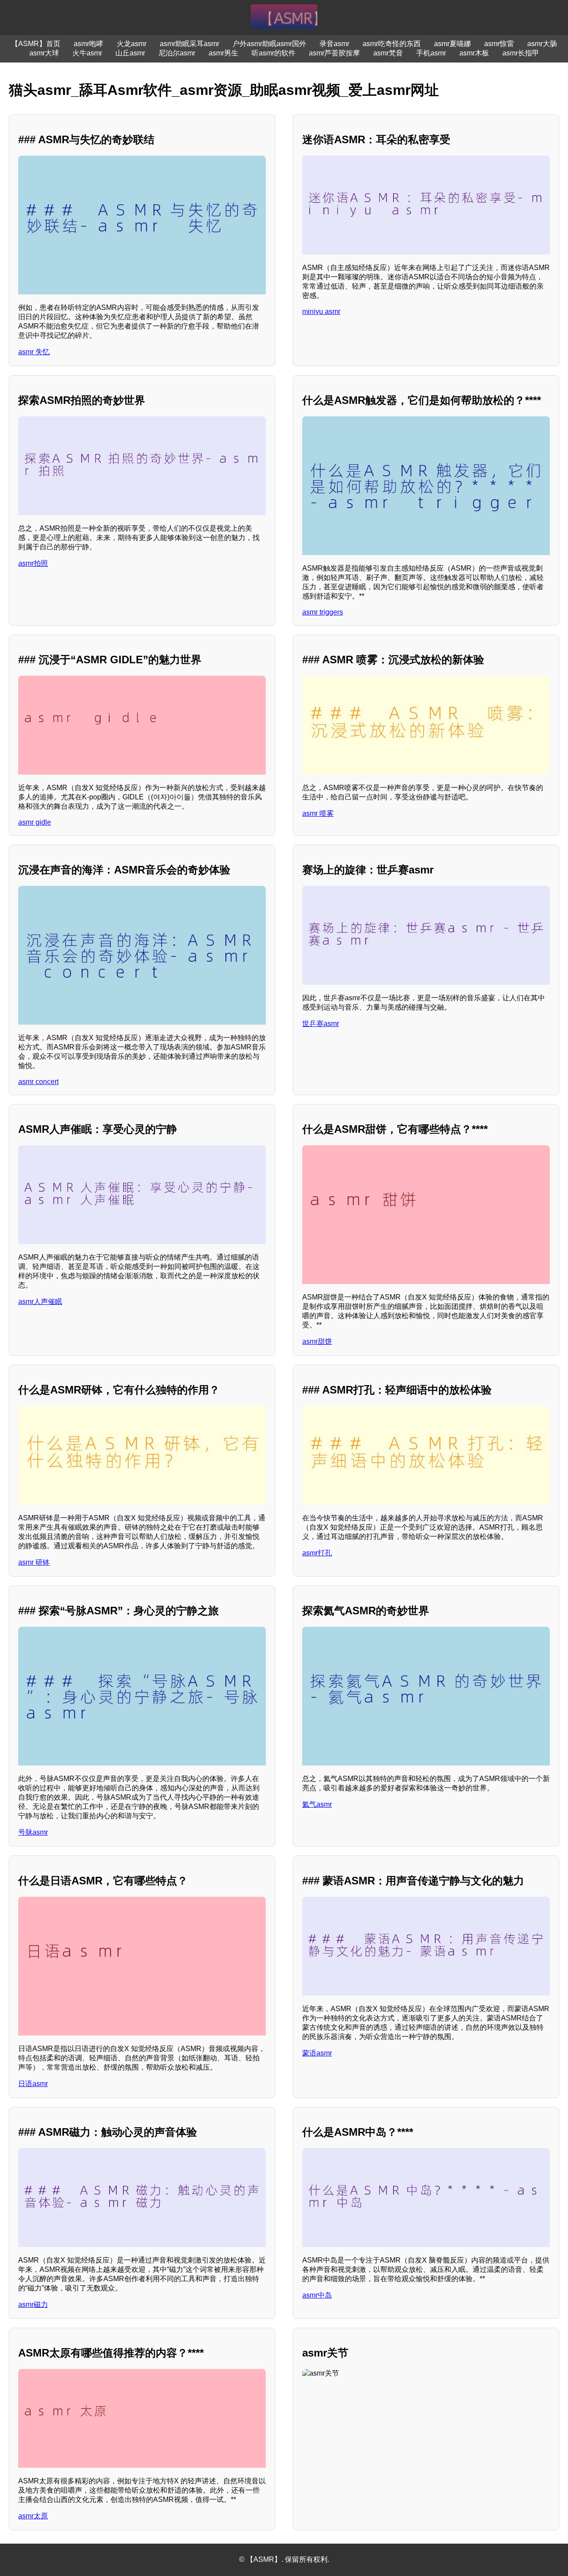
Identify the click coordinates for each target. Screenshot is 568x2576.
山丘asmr (130, 53)
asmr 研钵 (34, 1562)
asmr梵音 (388, 53)
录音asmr (334, 44)
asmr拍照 (33, 563)
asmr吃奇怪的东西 (392, 44)
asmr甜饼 (317, 1341)
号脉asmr (33, 1832)
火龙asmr (132, 44)
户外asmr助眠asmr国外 (269, 44)
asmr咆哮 (89, 44)
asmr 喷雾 (318, 813)
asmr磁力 (33, 2304)
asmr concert (38, 1082)
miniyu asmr (321, 311)
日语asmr (33, 2084)
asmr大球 (44, 53)
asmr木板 (474, 53)
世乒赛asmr (321, 1024)
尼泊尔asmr (177, 53)
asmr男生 (223, 53)
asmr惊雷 (499, 44)
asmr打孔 (317, 1553)
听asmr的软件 (274, 53)
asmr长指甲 (521, 53)
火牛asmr (87, 53)
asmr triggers (323, 612)
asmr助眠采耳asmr (189, 44)
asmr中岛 (317, 2295)
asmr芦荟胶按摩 (334, 53)
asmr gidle (35, 822)
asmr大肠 (542, 44)
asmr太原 (33, 2516)
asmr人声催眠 (40, 1302)
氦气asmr (317, 1804)
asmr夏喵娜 (452, 44)
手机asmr (431, 53)
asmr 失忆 (34, 352)
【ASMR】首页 (36, 44)
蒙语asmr (317, 2053)
